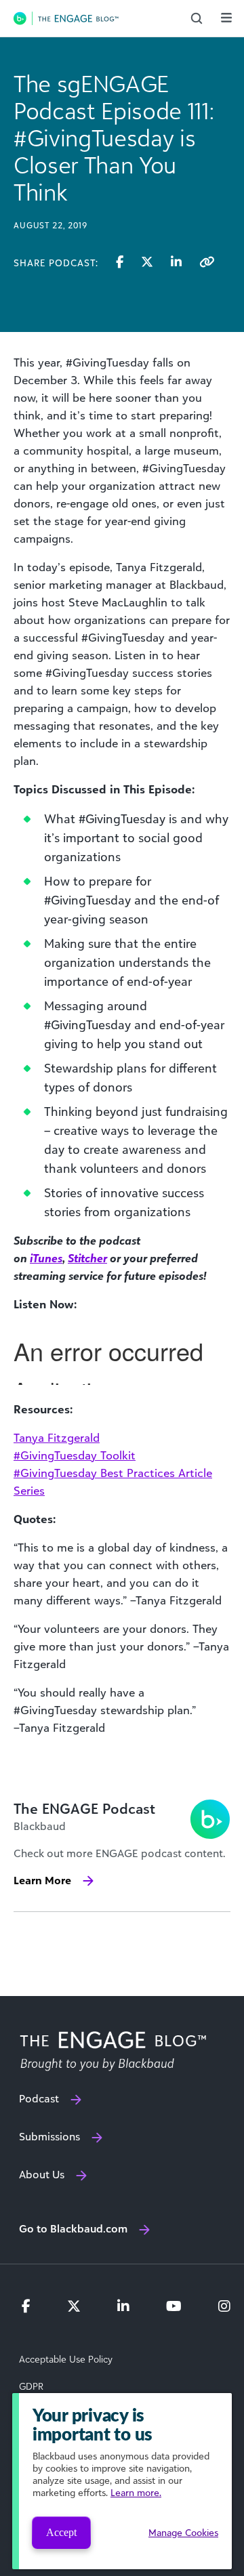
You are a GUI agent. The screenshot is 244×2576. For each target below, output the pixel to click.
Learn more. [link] (136, 2492)
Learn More (42, 1880)
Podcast (39, 2098)
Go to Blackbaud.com (73, 2228)
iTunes (46, 1258)
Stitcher (87, 1258)
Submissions (49, 2136)
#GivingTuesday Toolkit (75, 1455)
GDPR (31, 2386)
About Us (42, 2174)
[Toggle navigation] (226, 18)
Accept (61, 2532)
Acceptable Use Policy (66, 2359)
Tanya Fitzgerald (57, 1438)
